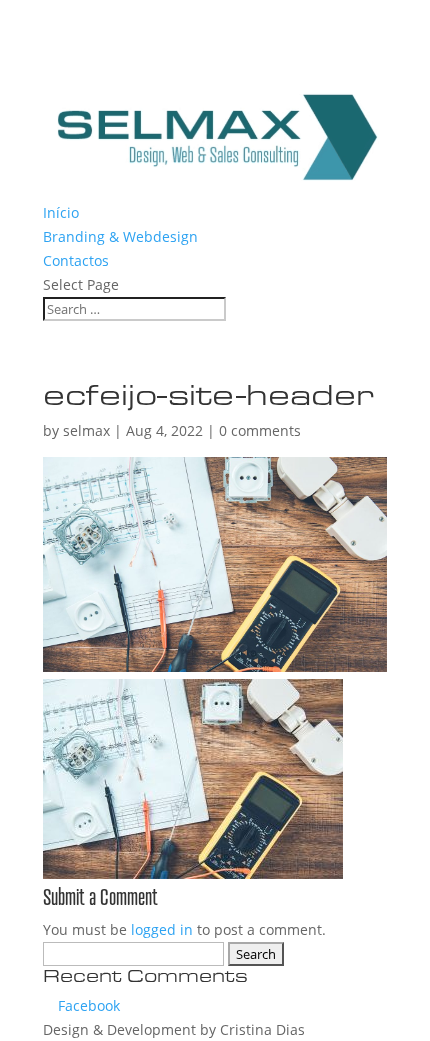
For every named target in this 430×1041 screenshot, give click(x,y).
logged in (162, 929)
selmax (86, 430)
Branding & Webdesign (120, 236)
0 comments (260, 430)
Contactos (76, 260)
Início (61, 212)
